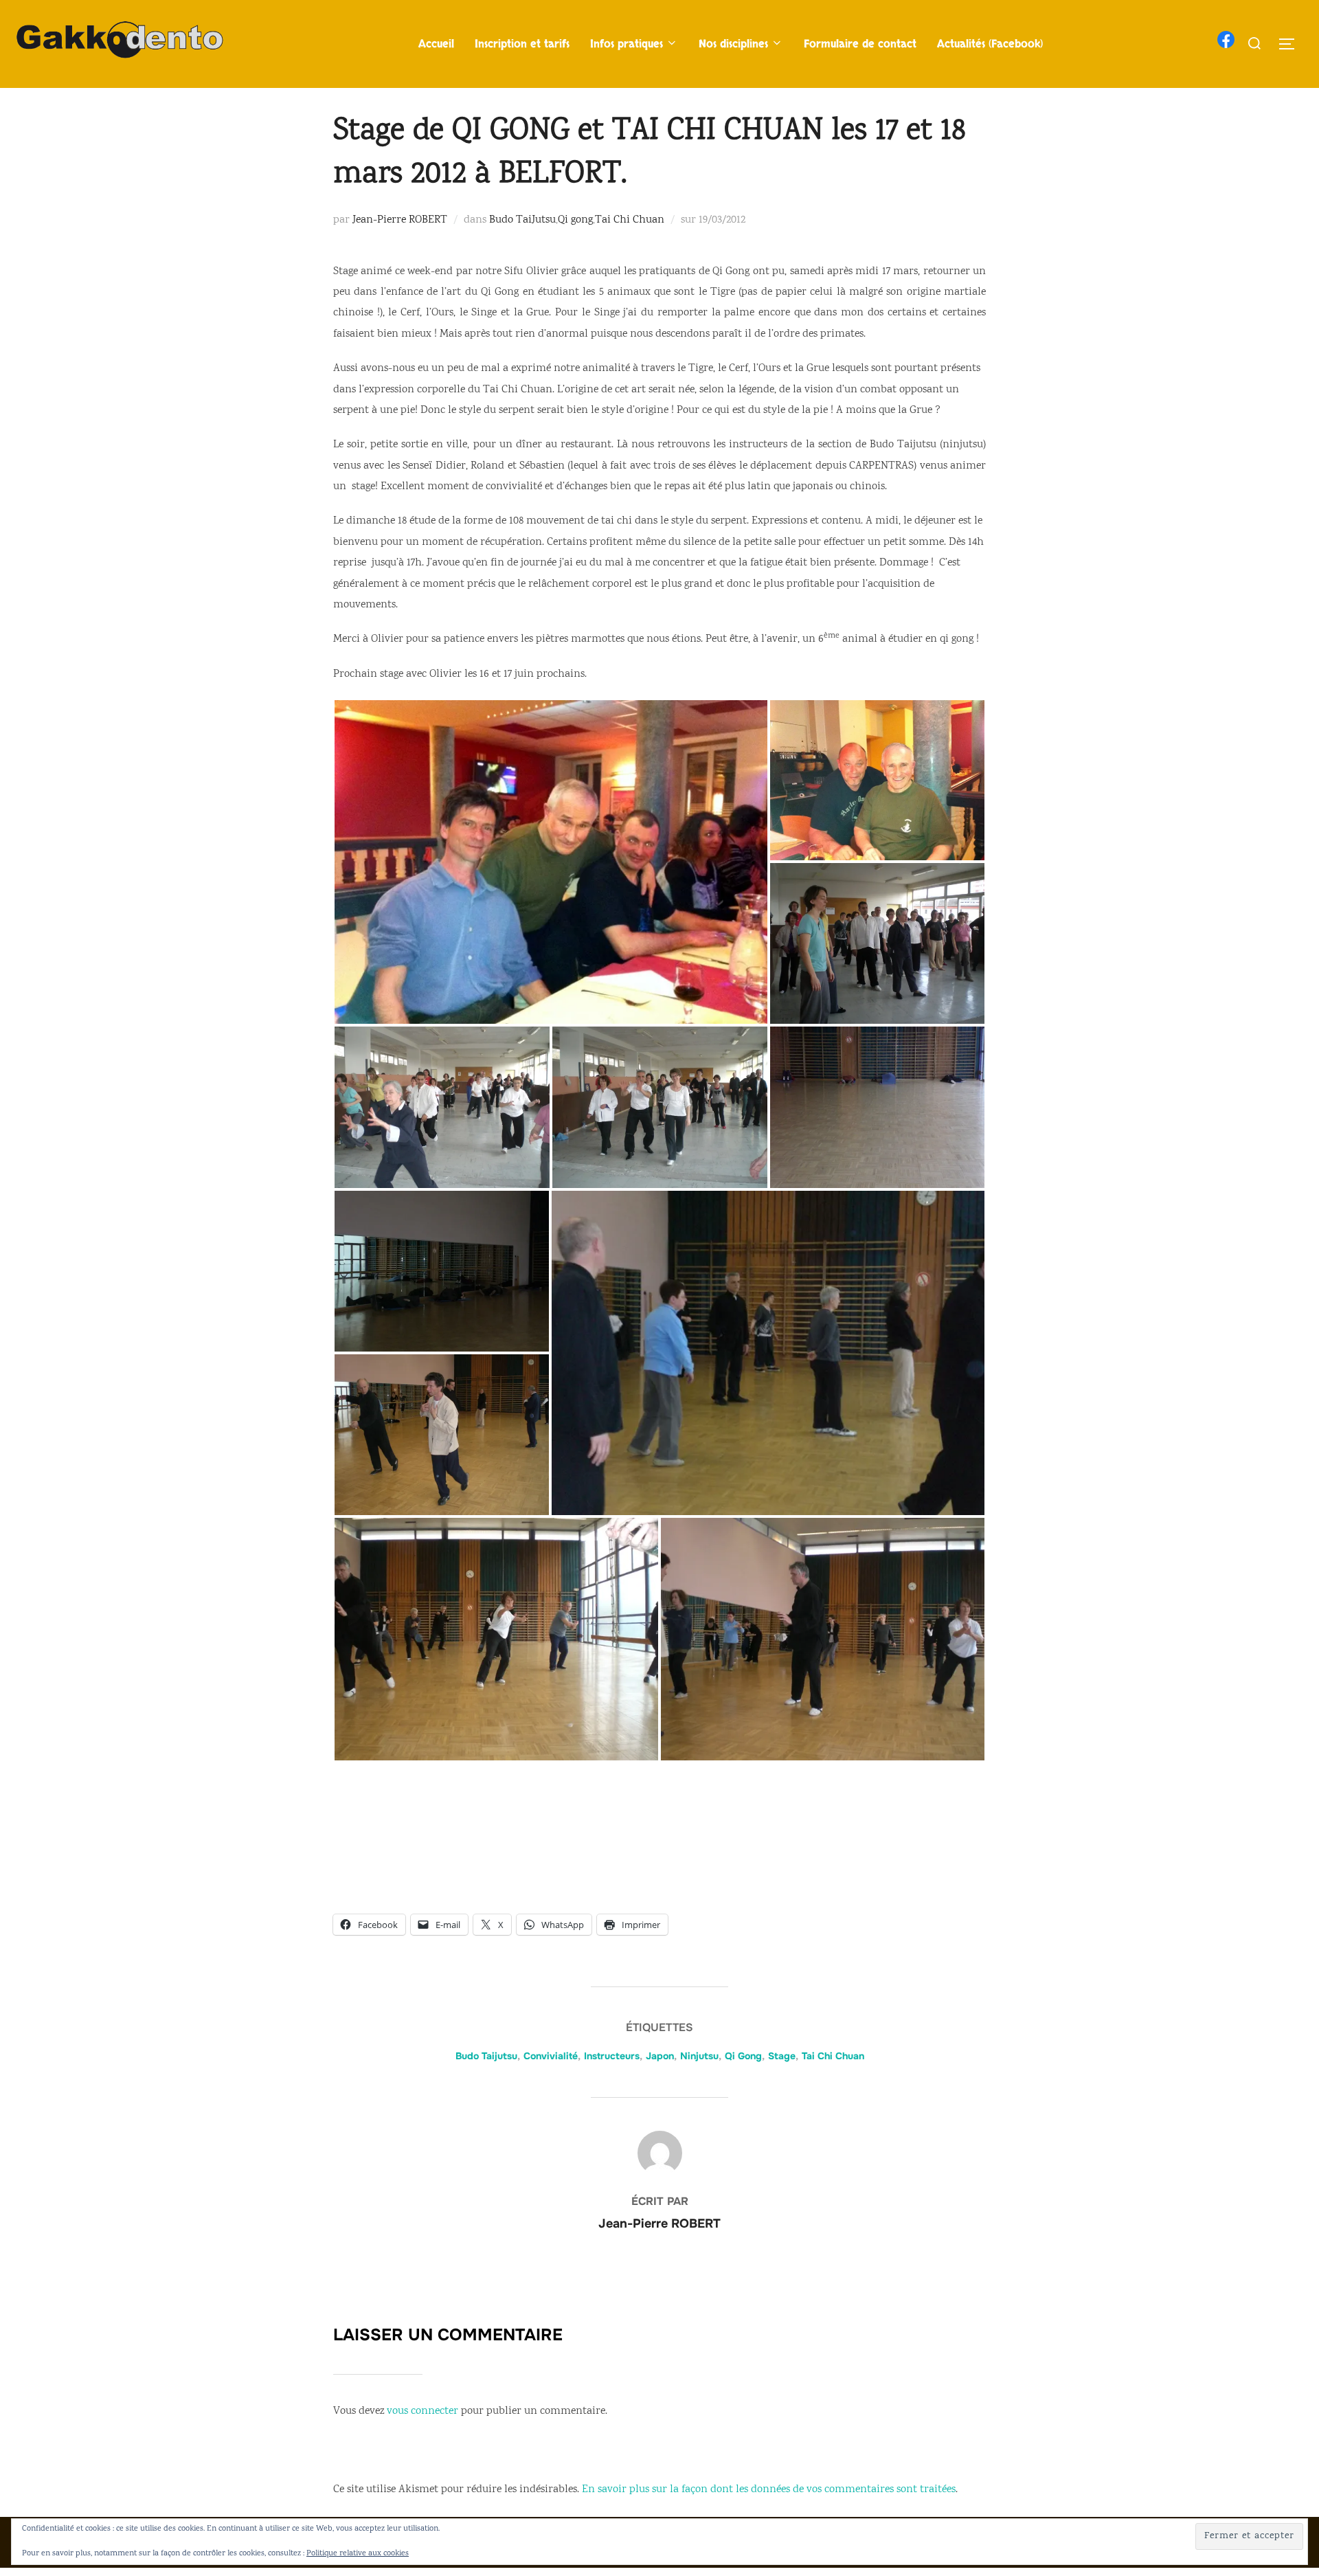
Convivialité (551, 2056)
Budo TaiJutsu (522, 220)
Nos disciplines (733, 44)
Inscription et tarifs (522, 44)
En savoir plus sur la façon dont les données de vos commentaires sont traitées (769, 2490)
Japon (660, 2056)
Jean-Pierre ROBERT (400, 220)
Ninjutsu (699, 2056)
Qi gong (575, 220)
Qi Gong (743, 2056)
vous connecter (422, 2411)
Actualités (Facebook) (990, 44)
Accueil (436, 44)
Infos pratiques (627, 44)
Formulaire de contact (860, 44)
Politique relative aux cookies (358, 2554)
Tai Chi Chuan (630, 220)
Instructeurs (612, 2056)
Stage (782, 2056)
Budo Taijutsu (486, 2056)
